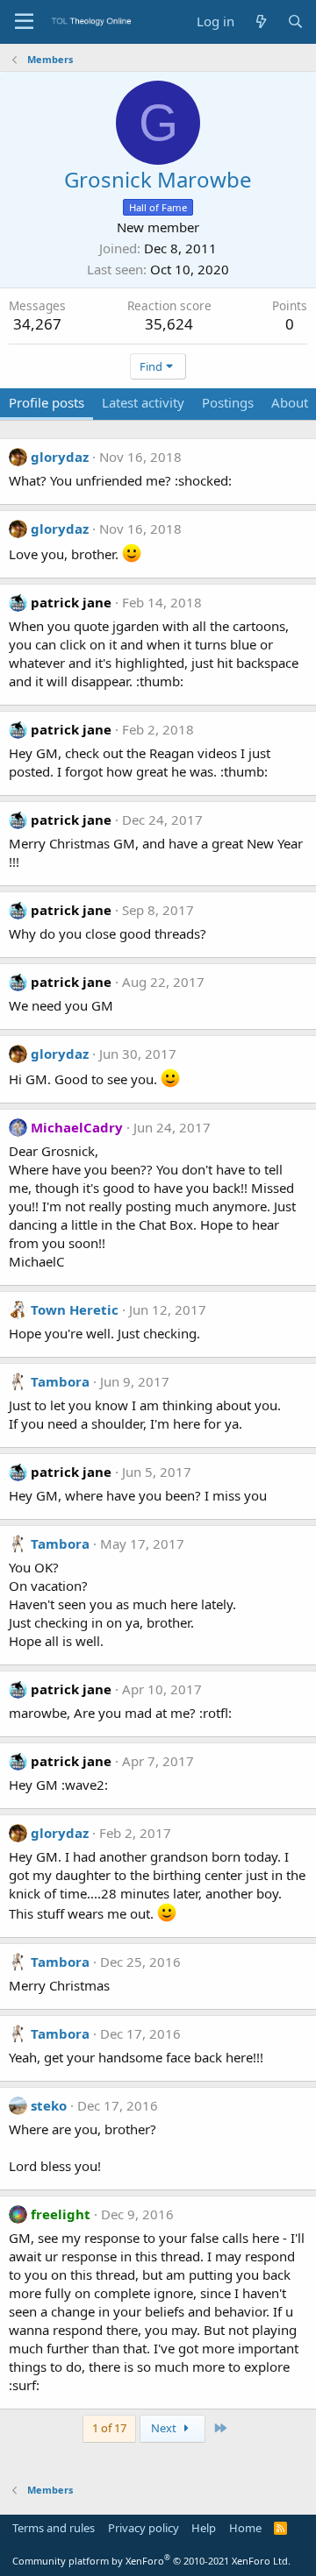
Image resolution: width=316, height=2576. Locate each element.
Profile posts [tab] (47, 402)
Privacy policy (144, 2528)
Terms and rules (54, 2528)
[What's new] (260, 21)
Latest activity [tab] (143, 402)
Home (245, 2528)
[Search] (295, 21)
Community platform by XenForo (151, 2561)
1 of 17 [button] (109, 2428)
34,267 (37, 324)
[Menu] (24, 22)
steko (49, 2105)
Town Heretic (75, 1309)
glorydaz (60, 457)
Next (165, 2428)
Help (204, 2528)
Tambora (60, 1381)
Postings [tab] (228, 402)
